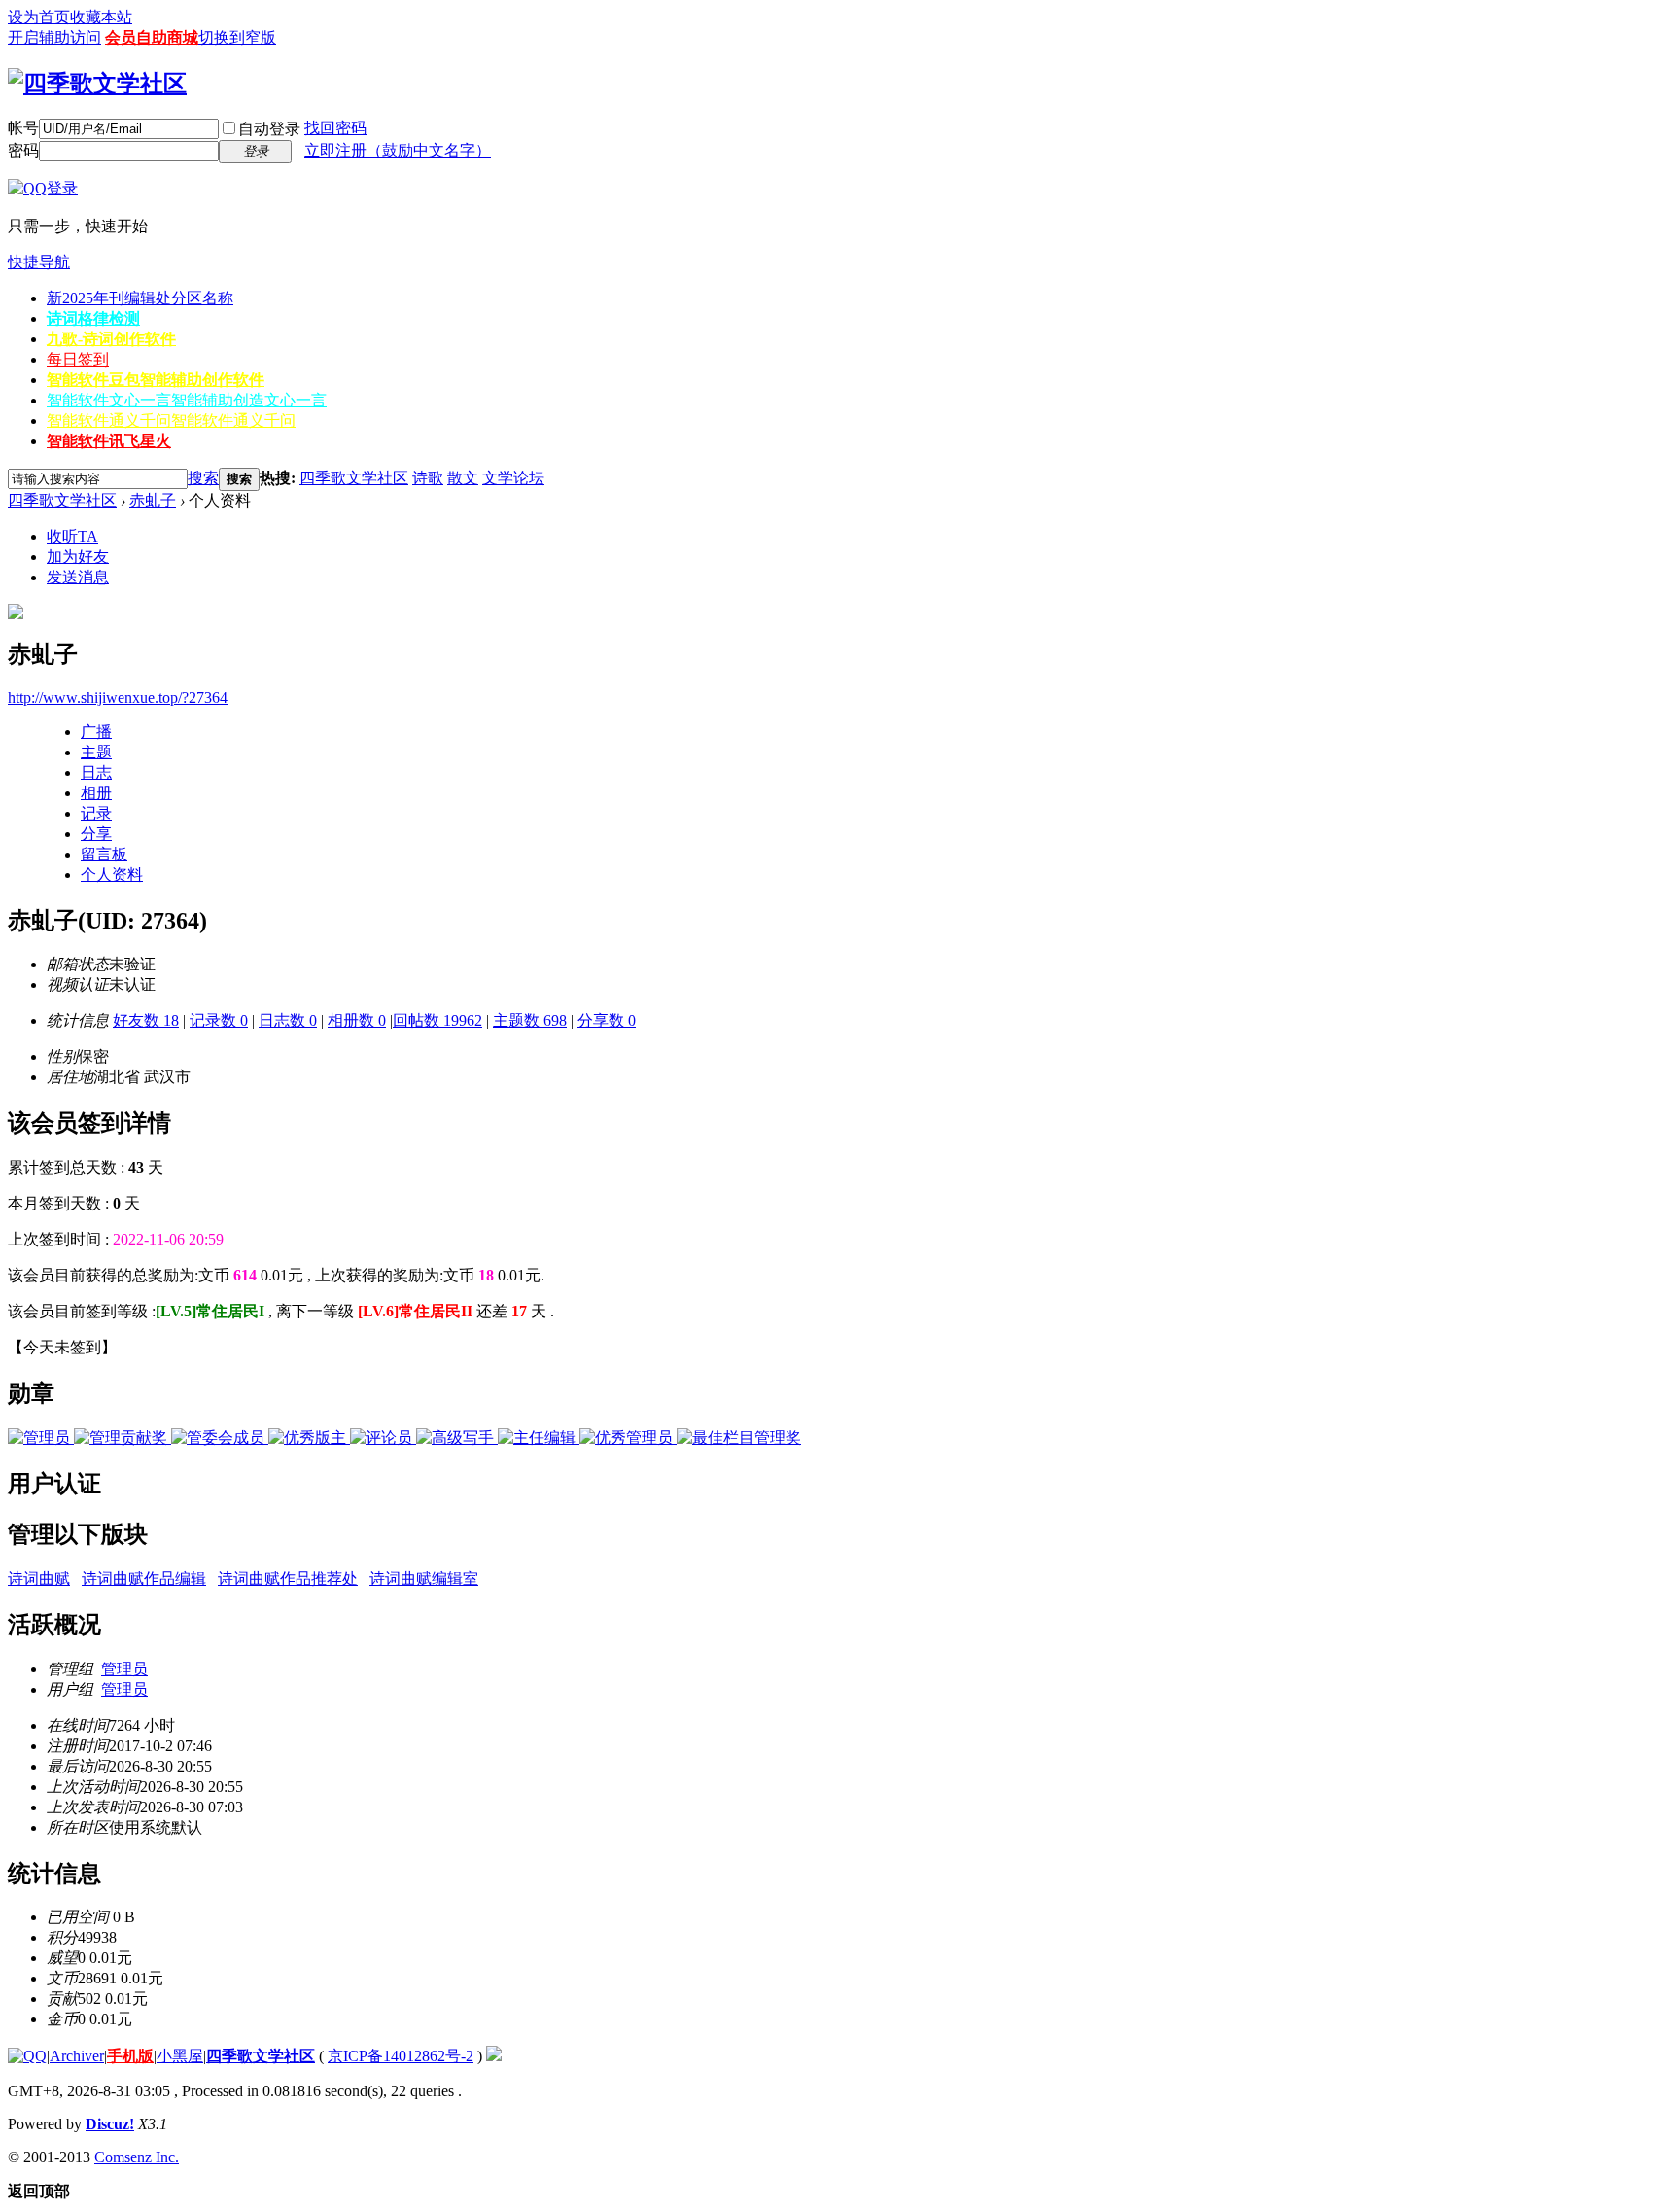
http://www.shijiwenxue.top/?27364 (118, 698)
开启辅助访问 (54, 37)
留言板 (104, 854)
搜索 (203, 478)
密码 (23, 150)
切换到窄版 (237, 37)
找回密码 (335, 128)
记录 (96, 813)
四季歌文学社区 (354, 478)
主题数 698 (530, 1020)
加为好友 (78, 557)
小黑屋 (180, 2056)
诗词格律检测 (93, 318)
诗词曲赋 (39, 1579)
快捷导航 (39, 262)
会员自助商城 (152, 37)
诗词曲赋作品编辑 (144, 1579)
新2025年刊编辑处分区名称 (140, 298)
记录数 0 (219, 1020)
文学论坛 (513, 478)
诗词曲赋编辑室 (424, 1579)
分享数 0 (607, 1020)
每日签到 (78, 359)
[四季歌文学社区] (97, 84)
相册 (96, 793)
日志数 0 (288, 1020)
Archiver (77, 2056)
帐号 (23, 128)
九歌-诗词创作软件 (111, 339)
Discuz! (110, 2124)
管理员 (124, 1669)
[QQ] (27, 2056)
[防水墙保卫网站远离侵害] (494, 2056)
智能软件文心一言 (187, 400)
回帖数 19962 (437, 1020)
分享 (96, 834)
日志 (96, 772)
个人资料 (112, 875)
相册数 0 (357, 1020)
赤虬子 (153, 500)
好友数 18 (146, 1020)
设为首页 (39, 17)
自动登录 (269, 129)
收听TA (72, 536)
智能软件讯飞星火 (109, 441)
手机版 (130, 2056)
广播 (96, 732)
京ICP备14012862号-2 (401, 2056)
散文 (463, 478)
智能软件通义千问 (171, 421)
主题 (96, 752)
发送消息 (78, 577)
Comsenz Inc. (137, 2157)
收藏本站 (101, 17)
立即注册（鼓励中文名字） (398, 150)
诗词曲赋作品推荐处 (288, 1579)
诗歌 (428, 478)
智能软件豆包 (156, 380)
